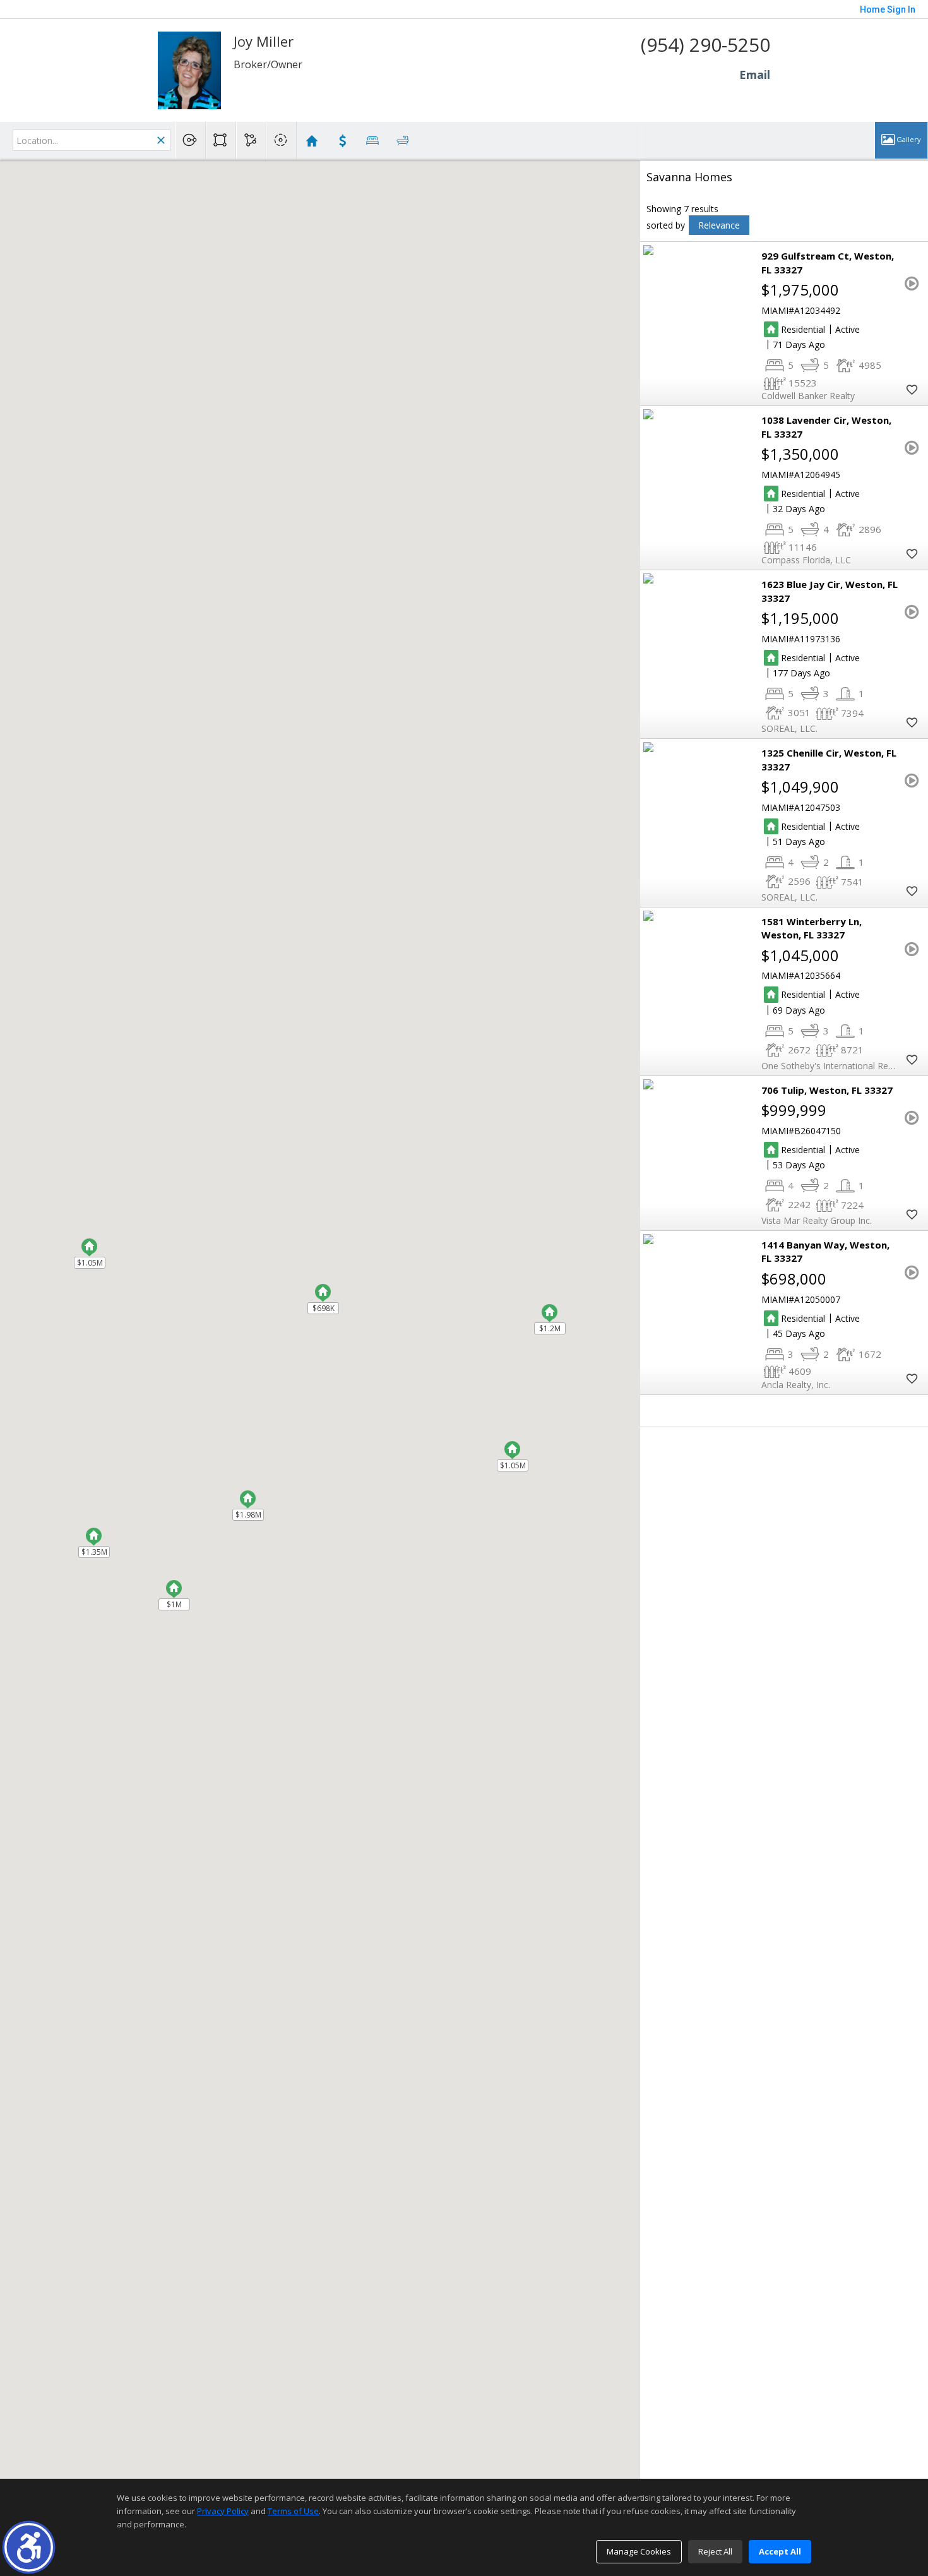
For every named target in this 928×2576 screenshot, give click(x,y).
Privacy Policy (223, 2511)
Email (755, 75)
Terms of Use (293, 2511)
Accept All (780, 2551)
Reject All (715, 2551)
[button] (29, 2547)
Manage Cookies (639, 2551)
